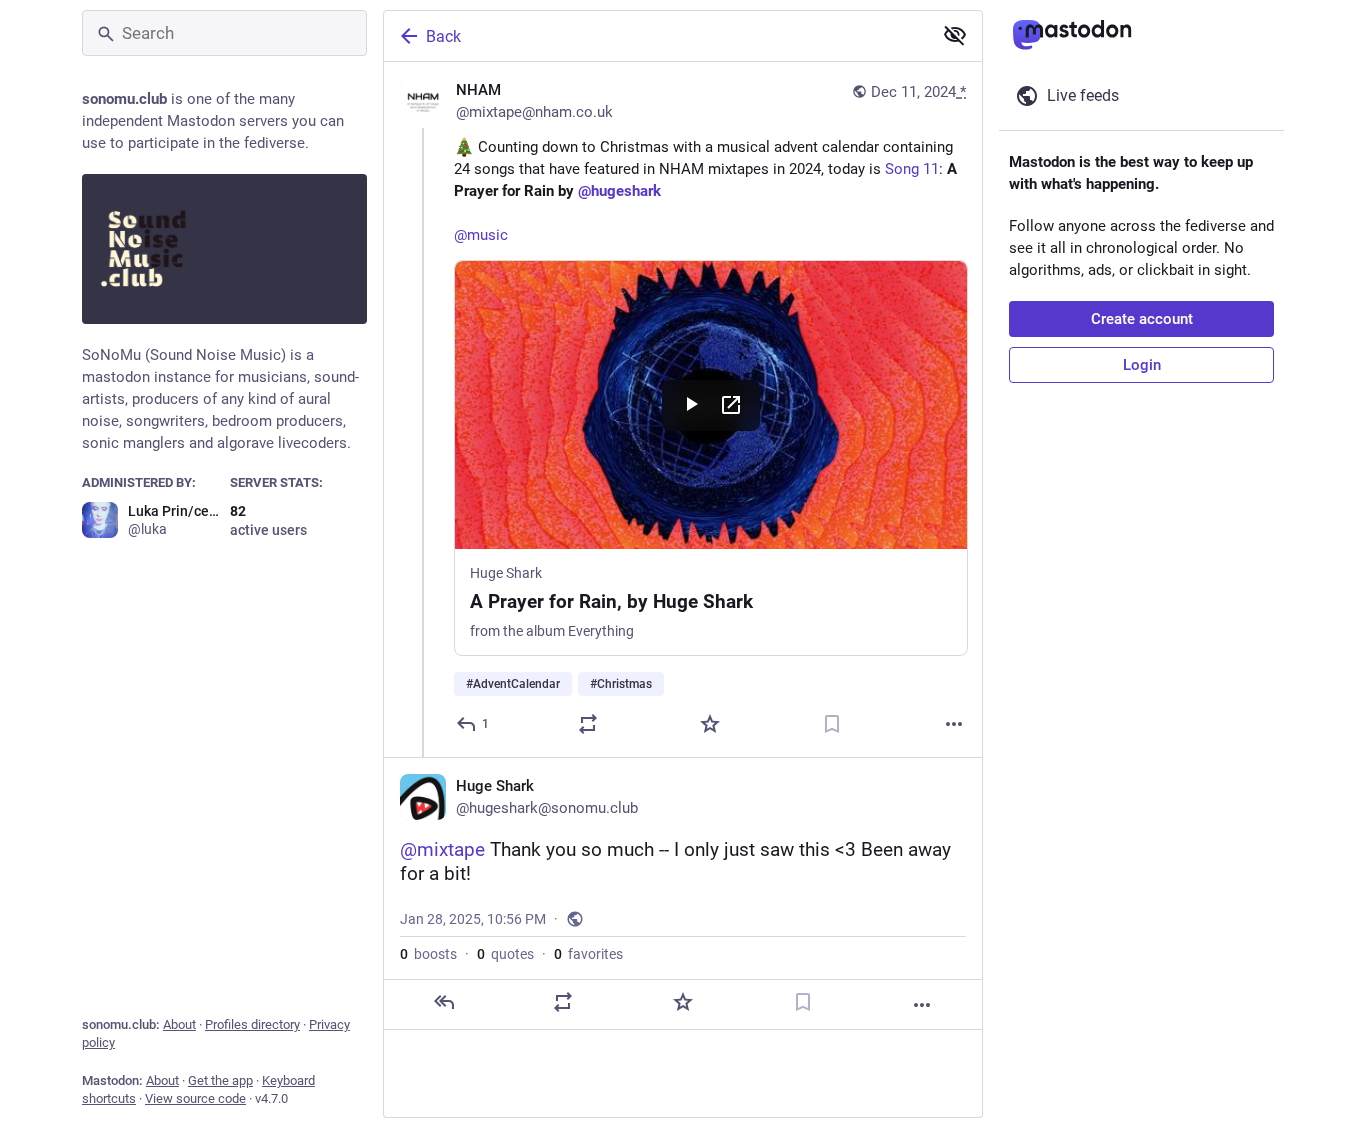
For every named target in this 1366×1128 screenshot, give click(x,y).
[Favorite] (710, 724)
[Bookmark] (832, 724)
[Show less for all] (955, 35)
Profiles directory (252, 1024)
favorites (588, 954)
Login (1142, 365)
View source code (195, 1098)
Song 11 (912, 169)
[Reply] (444, 1002)
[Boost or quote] (588, 724)
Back (443, 36)
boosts (428, 954)
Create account (1142, 319)
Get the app (220, 1080)
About (179, 1024)
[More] (954, 724)
